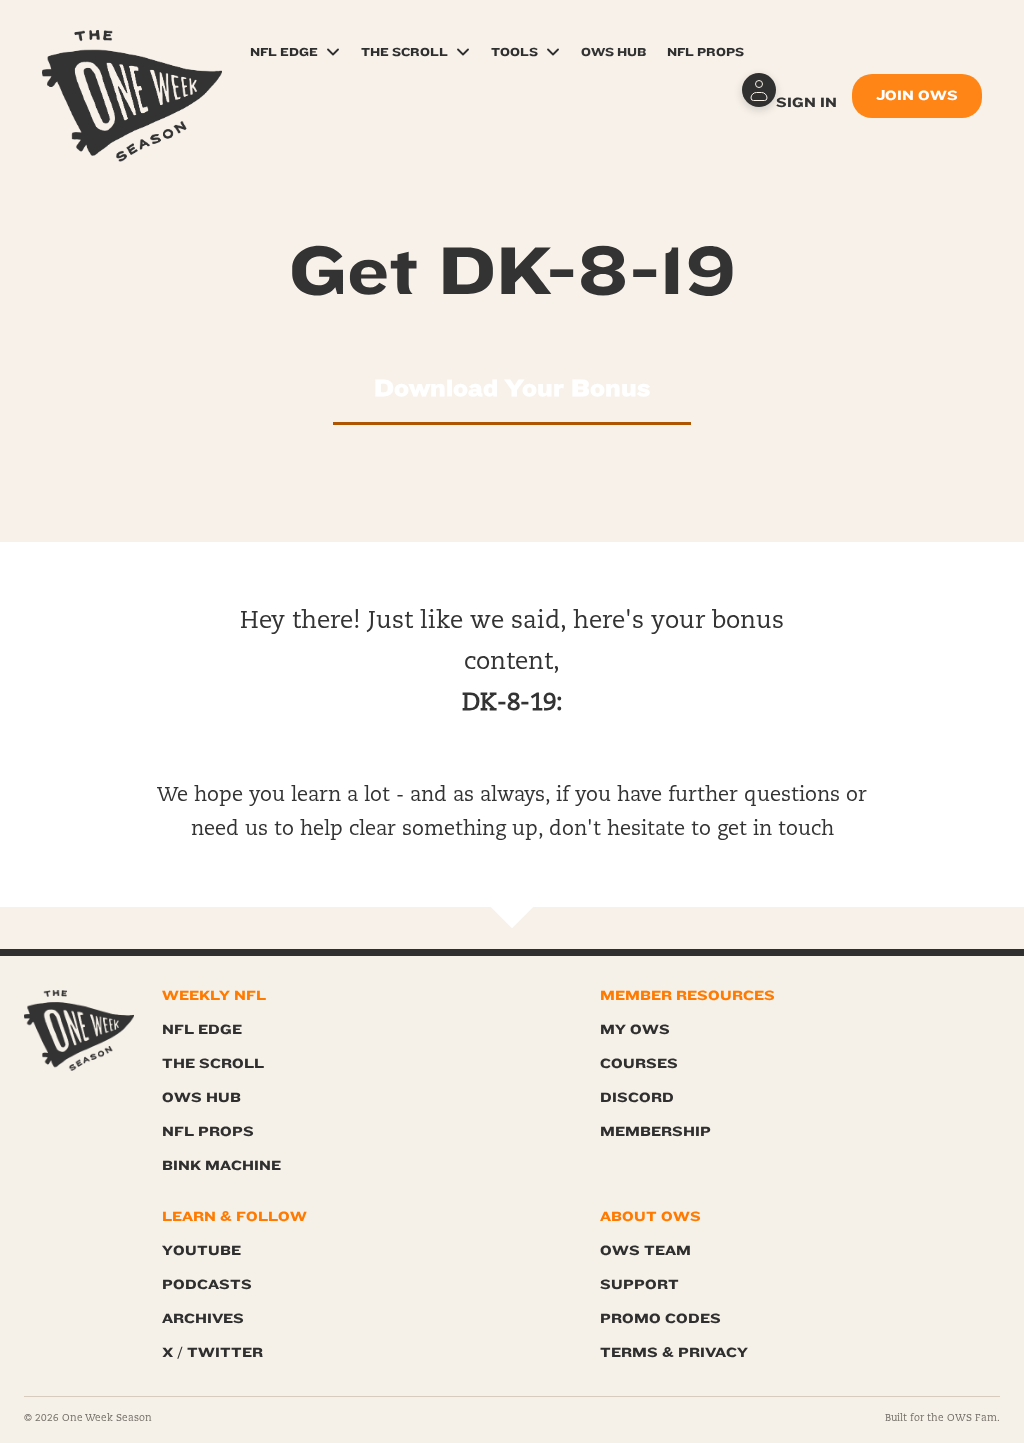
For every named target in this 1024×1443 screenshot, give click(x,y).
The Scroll (404, 52)
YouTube (201, 1250)
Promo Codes (660, 1318)
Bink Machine (221, 1165)
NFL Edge (284, 52)
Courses (639, 1063)
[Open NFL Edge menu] (333, 52)
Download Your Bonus (512, 388)
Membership (655, 1131)
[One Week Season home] (79, 1030)
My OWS (635, 1029)
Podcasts (207, 1284)
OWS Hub (613, 52)
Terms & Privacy (674, 1352)
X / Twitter (212, 1352)
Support (639, 1284)
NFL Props (705, 52)
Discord (637, 1097)
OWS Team (645, 1250)
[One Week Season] (132, 55)
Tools (514, 52)
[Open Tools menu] (553, 52)
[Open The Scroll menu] (463, 52)
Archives (203, 1318)
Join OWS (917, 95)
